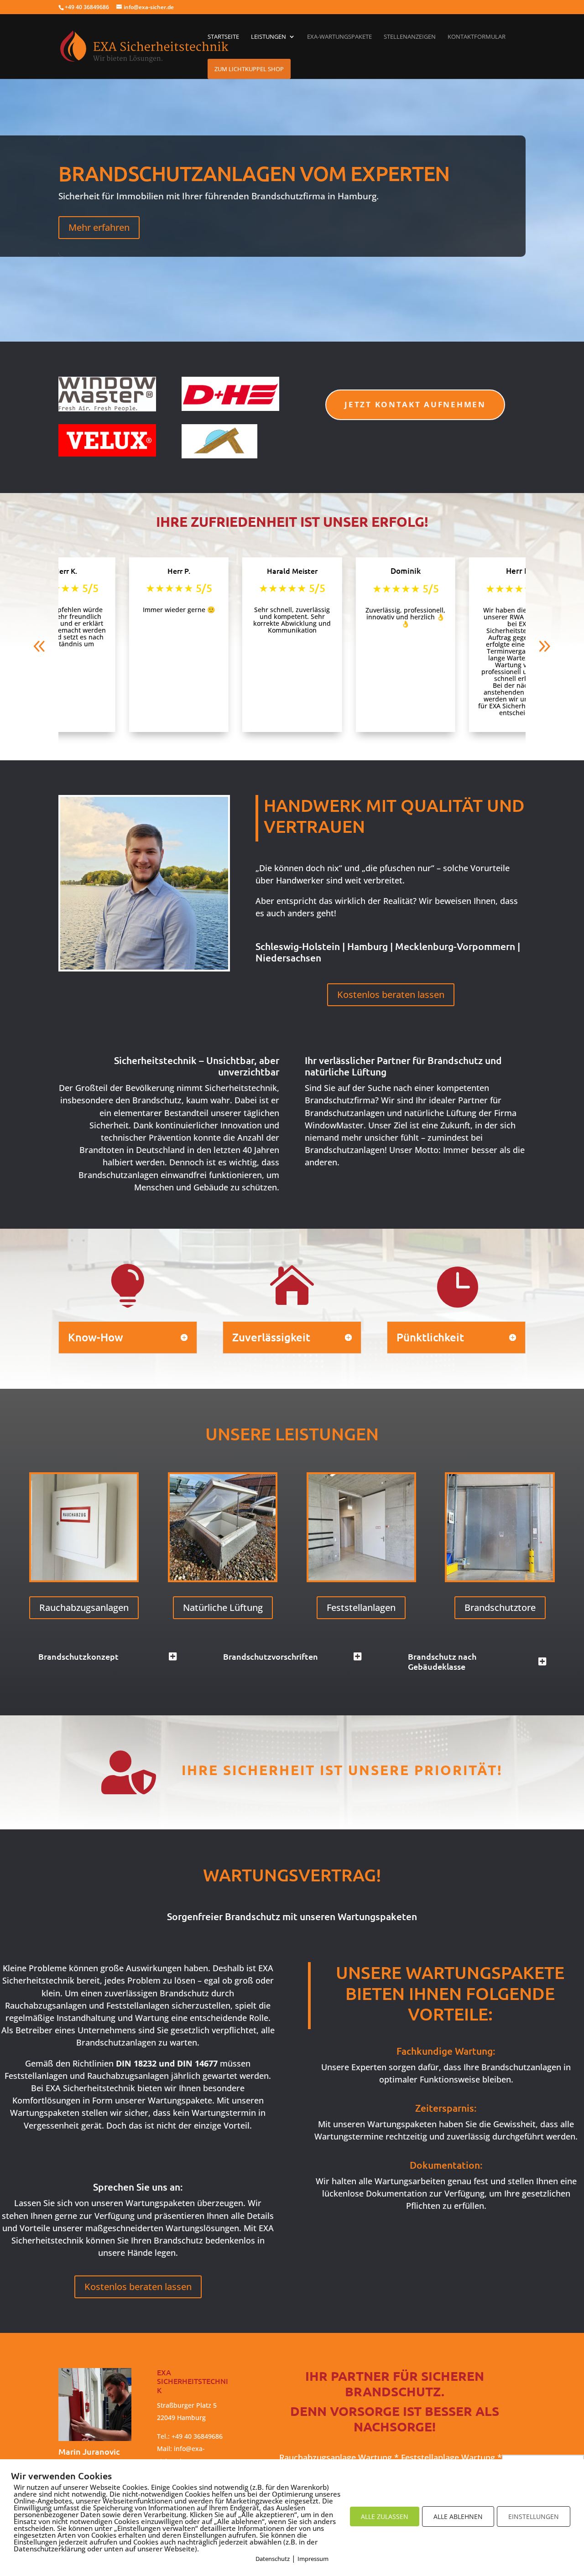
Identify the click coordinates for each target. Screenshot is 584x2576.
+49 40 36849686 (197, 2436)
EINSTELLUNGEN (534, 2516)
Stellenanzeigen (410, 37)
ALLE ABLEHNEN (458, 2516)
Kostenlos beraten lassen (391, 995)
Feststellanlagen (361, 1607)
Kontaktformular (477, 37)
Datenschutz (273, 2559)
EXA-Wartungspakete (339, 37)
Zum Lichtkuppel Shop (249, 69)
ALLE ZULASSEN (385, 2516)
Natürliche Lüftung (223, 1607)
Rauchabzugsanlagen (84, 1607)
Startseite (223, 37)
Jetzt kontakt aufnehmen (415, 404)
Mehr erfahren (99, 227)
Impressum (313, 2559)
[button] (40, 646)
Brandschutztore (500, 1607)
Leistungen (269, 37)
